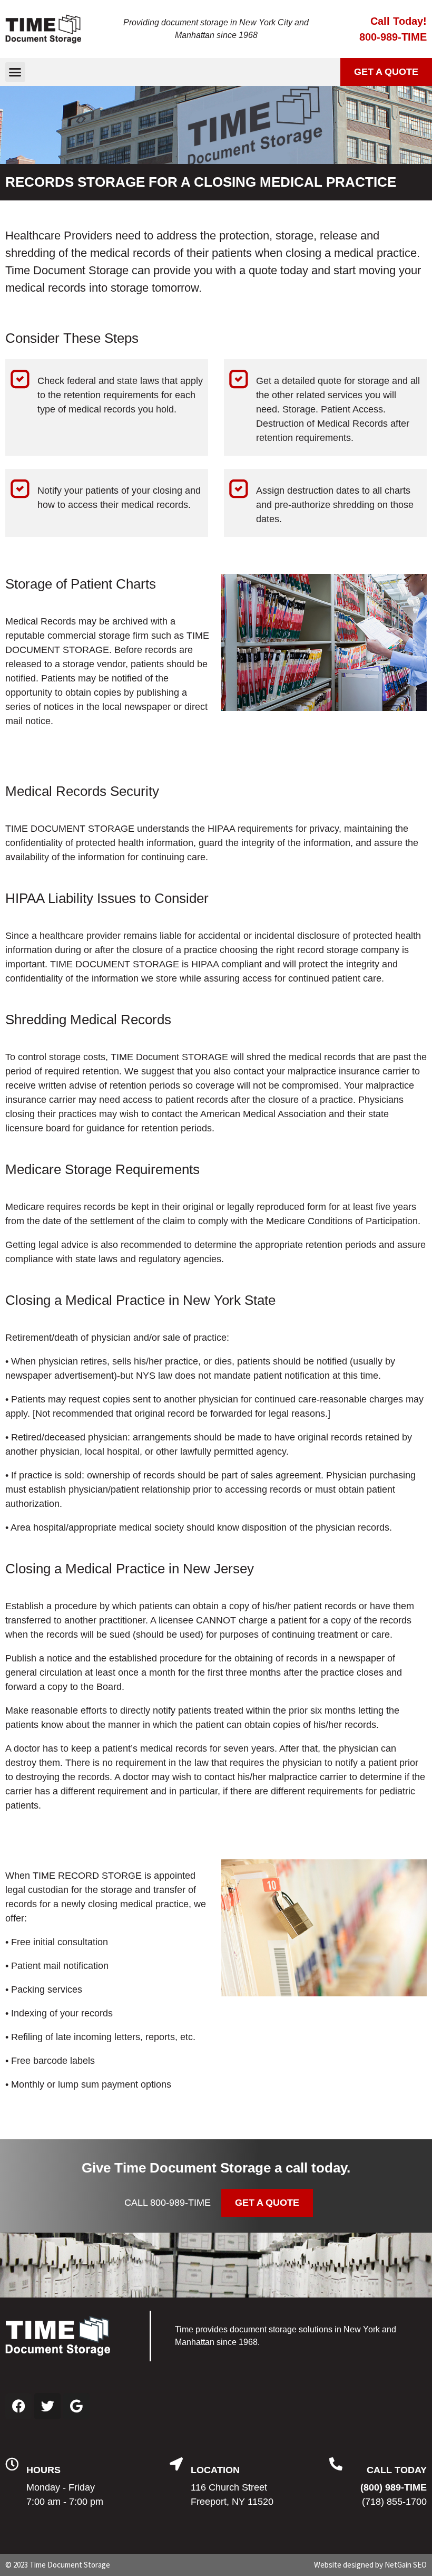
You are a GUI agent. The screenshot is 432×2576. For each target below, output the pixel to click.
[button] (15, 72)
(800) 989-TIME (394, 2487)
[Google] (76, 2406)
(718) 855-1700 (394, 2502)
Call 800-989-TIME (168, 2203)
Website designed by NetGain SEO (370, 2565)
